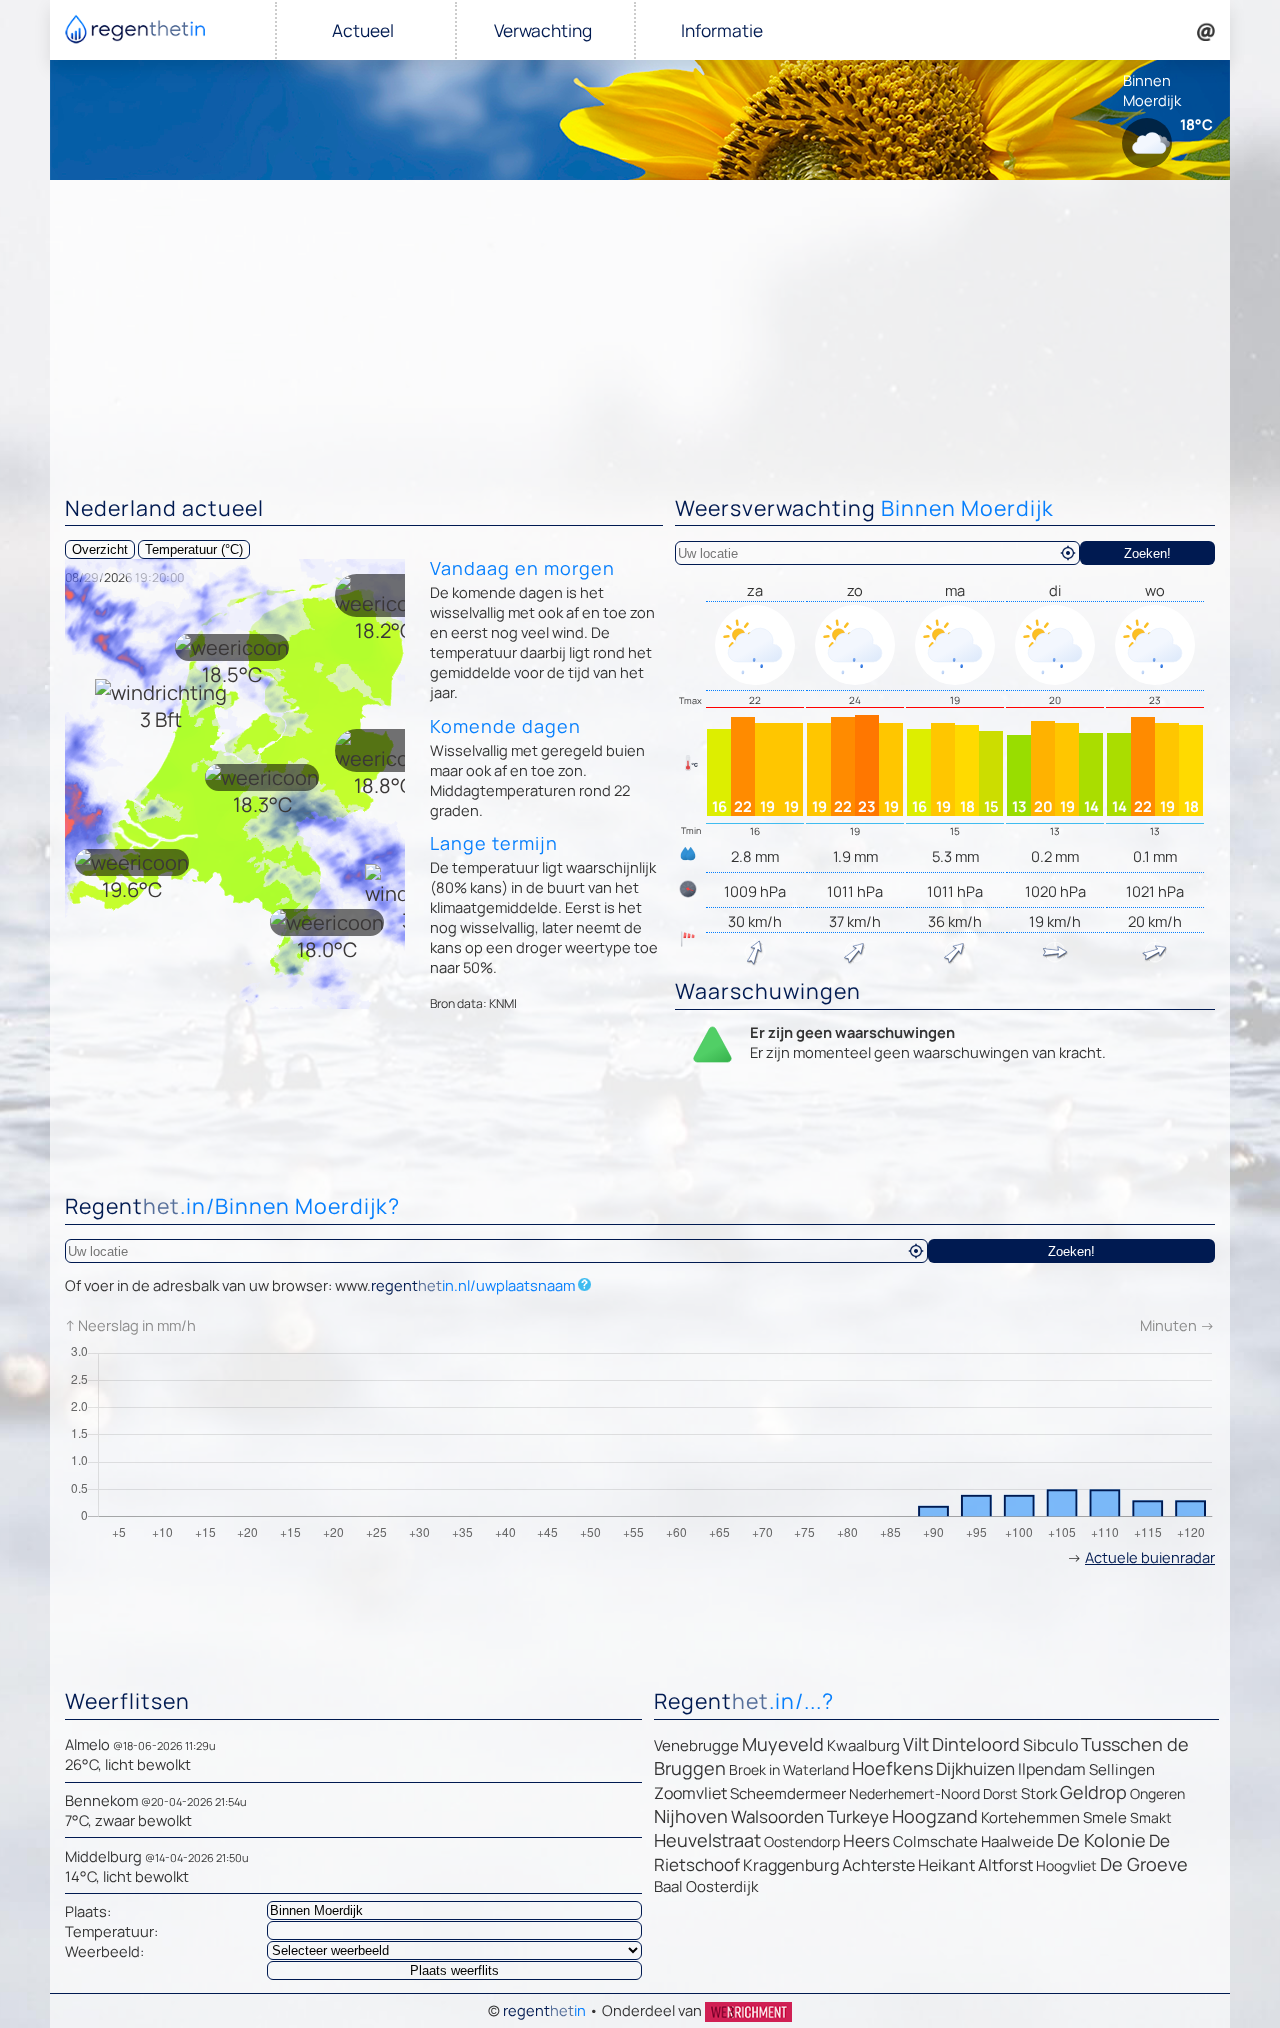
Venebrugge (696, 1745)
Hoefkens (892, 1768)
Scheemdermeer (788, 1793)
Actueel (363, 30)
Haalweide (1017, 1841)
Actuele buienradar (1150, 1557)
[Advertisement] (640, 330)
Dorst (1000, 1793)
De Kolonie (1101, 1840)
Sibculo (1050, 1745)
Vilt (916, 1744)
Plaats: (88, 1911)
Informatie (722, 30)
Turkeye (858, 1816)
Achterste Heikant (908, 1865)
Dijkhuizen (975, 1768)
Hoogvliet (1066, 1865)
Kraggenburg (791, 1865)
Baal (668, 1886)
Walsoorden (777, 1816)
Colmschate (935, 1841)
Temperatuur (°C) (194, 549)
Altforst (1005, 1865)
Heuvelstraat (707, 1840)
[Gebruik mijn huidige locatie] (1068, 553)
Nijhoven (691, 1816)
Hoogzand (935, 1816)
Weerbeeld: (104, 1951)
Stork (1039, 1793)
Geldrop (1093, 1792)
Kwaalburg (863, 1745)
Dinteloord (976, 1744)
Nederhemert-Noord (914, 1793)
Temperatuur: (111, 1931)
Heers (866, 1840)
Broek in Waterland (789, 1769)
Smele (1105, 1817)
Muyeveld (783, 1744)
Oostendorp (802, 1841)
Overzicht (100, 549)
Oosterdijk (722, 1886)
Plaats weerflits (454, 1970)
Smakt (1151, 1817)
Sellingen (1122, 1769)
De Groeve (1144, 1864)
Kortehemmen (1030, 1817)
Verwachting (543, 30)
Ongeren (1157, 1793)
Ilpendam (1052, 1769)
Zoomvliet (690, 1793)
